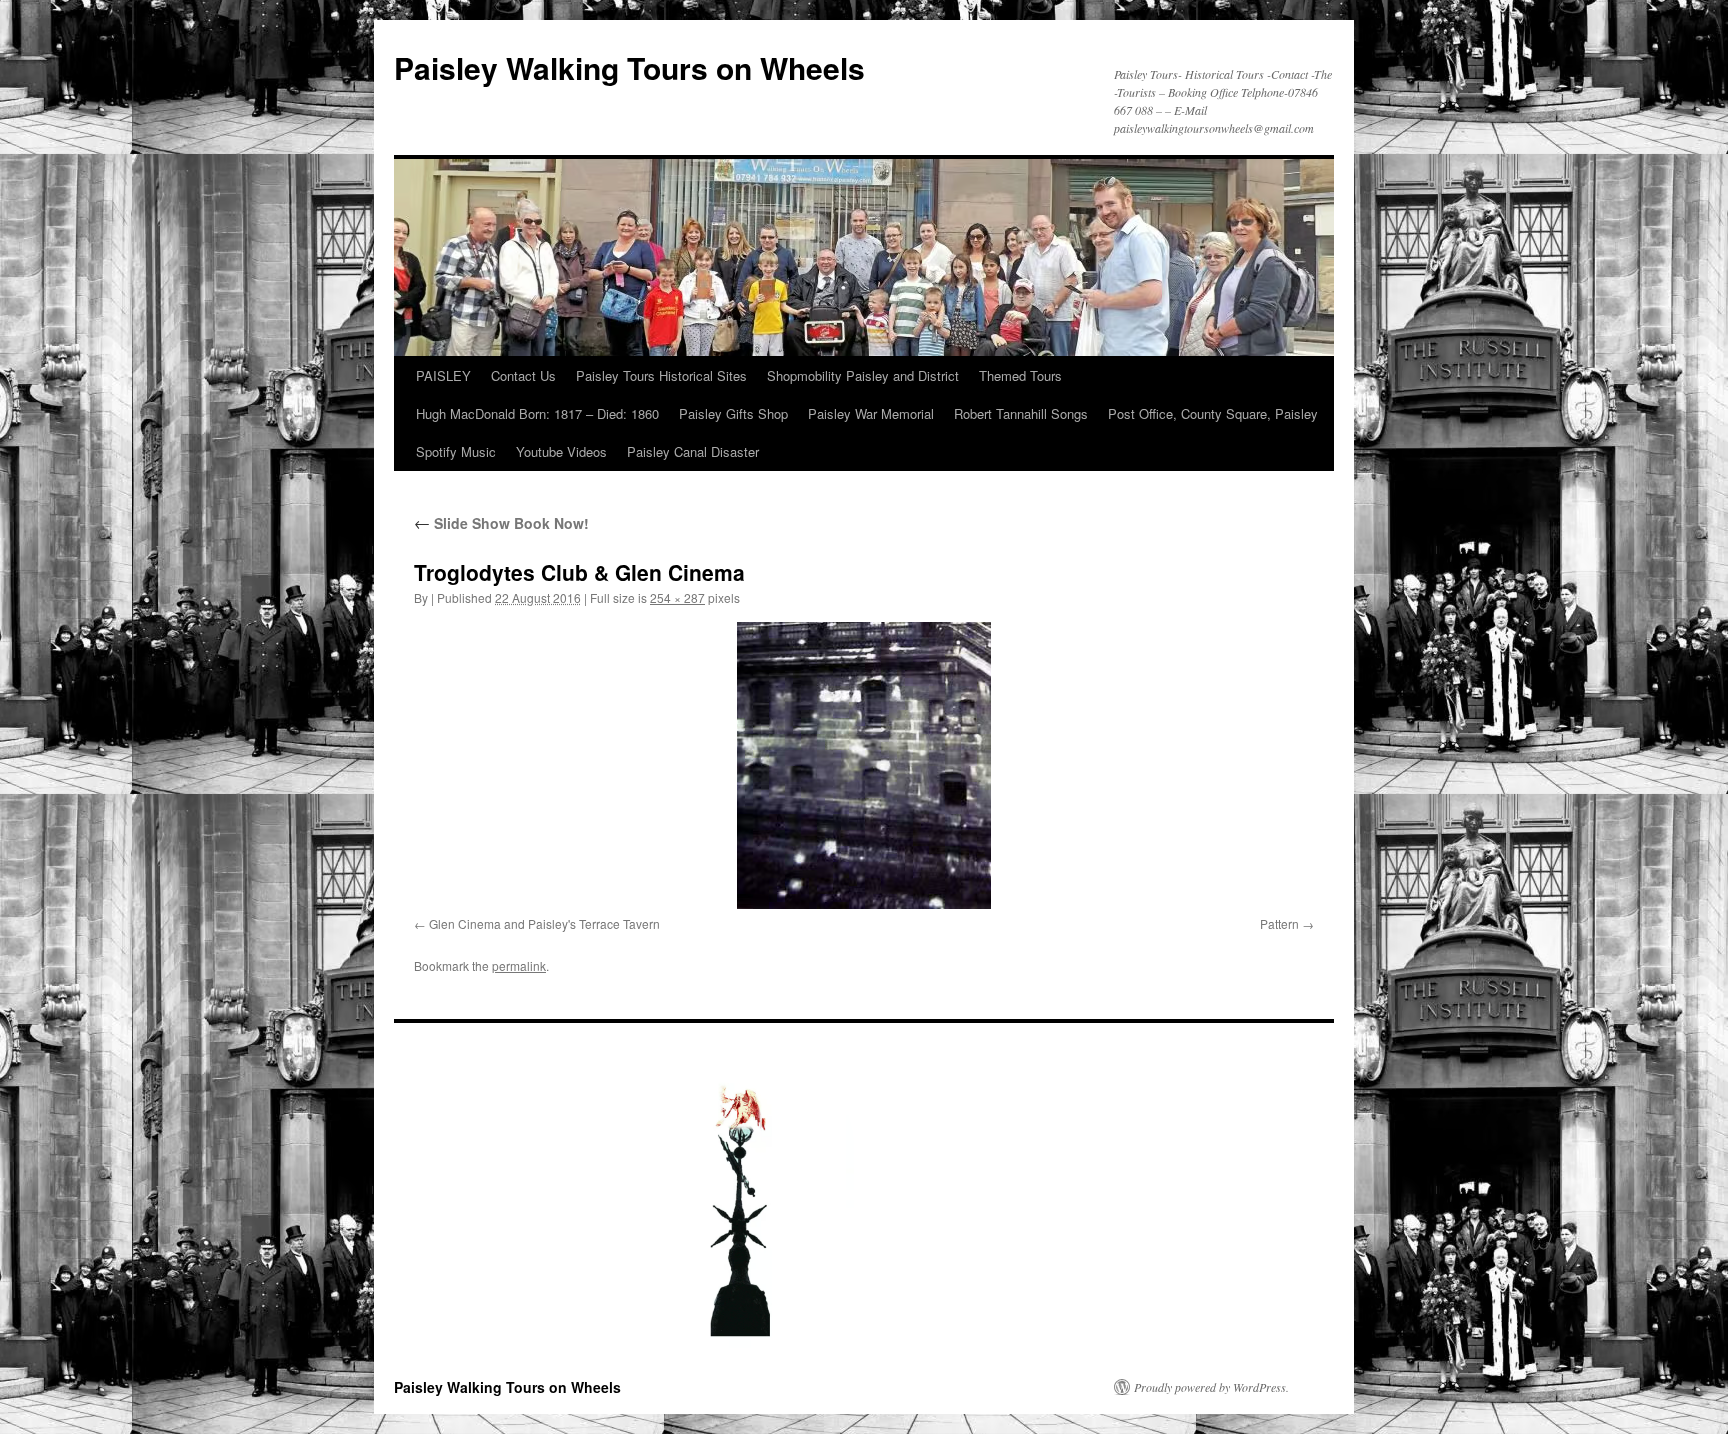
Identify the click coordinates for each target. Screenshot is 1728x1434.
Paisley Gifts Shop (733, 413)
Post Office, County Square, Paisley (1213, 413)
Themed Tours (1020, 375)
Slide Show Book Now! (501, 523)
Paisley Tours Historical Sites (661, 375)
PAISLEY (443, 375)
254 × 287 (677, 597)
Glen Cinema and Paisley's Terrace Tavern (544, 923)
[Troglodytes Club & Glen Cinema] (864, 765)
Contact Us (523, 375)
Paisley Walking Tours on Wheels (629, 67)
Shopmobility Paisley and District (863, 375)
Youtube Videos (561, 451)
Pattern (1279, 923)
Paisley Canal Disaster (693, 451)
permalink (519, 965)
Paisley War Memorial (871, 413)
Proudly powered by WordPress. (1211, 1387)
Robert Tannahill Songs (1021, 413)
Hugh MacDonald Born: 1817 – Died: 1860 (537, 413)
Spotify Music (456, 451)
